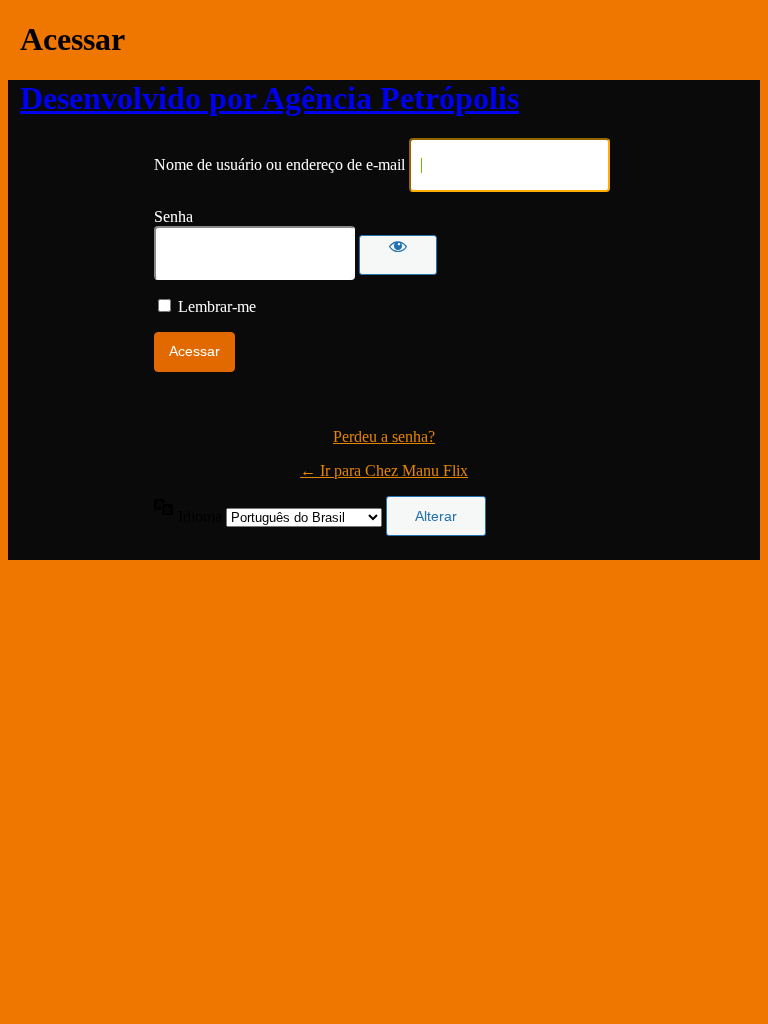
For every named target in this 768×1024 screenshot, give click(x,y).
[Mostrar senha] (398, 255)
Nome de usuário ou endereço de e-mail (279, 164)
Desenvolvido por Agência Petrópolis (269, 98)
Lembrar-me (217, 306)
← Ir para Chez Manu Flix (384, 470)
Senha (173, 216)
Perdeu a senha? (384, 436)
